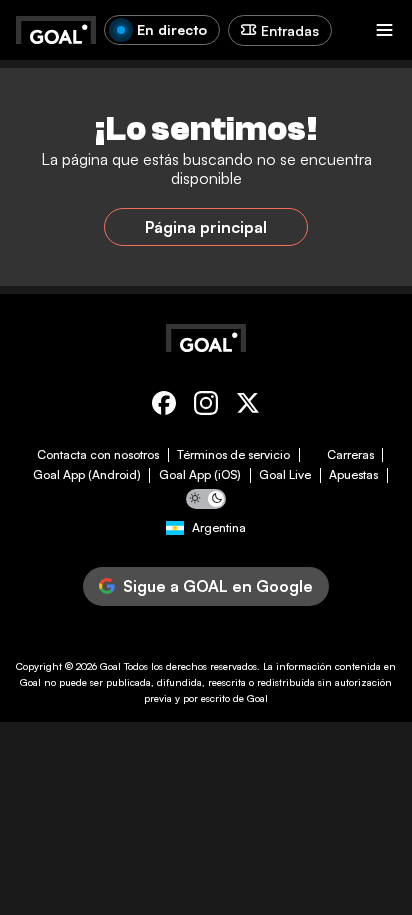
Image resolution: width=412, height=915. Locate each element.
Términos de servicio (233, 455)
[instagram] (206, 406)
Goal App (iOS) (200, 475)
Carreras (350, 455)
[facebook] (164, 406)
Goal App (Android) (87, 475)
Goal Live (285, 475)
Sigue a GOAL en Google (218, 586)
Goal (110, 666)
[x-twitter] (248, 406)
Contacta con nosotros (98, 455)
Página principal (206, 227)
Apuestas (353, 475)
